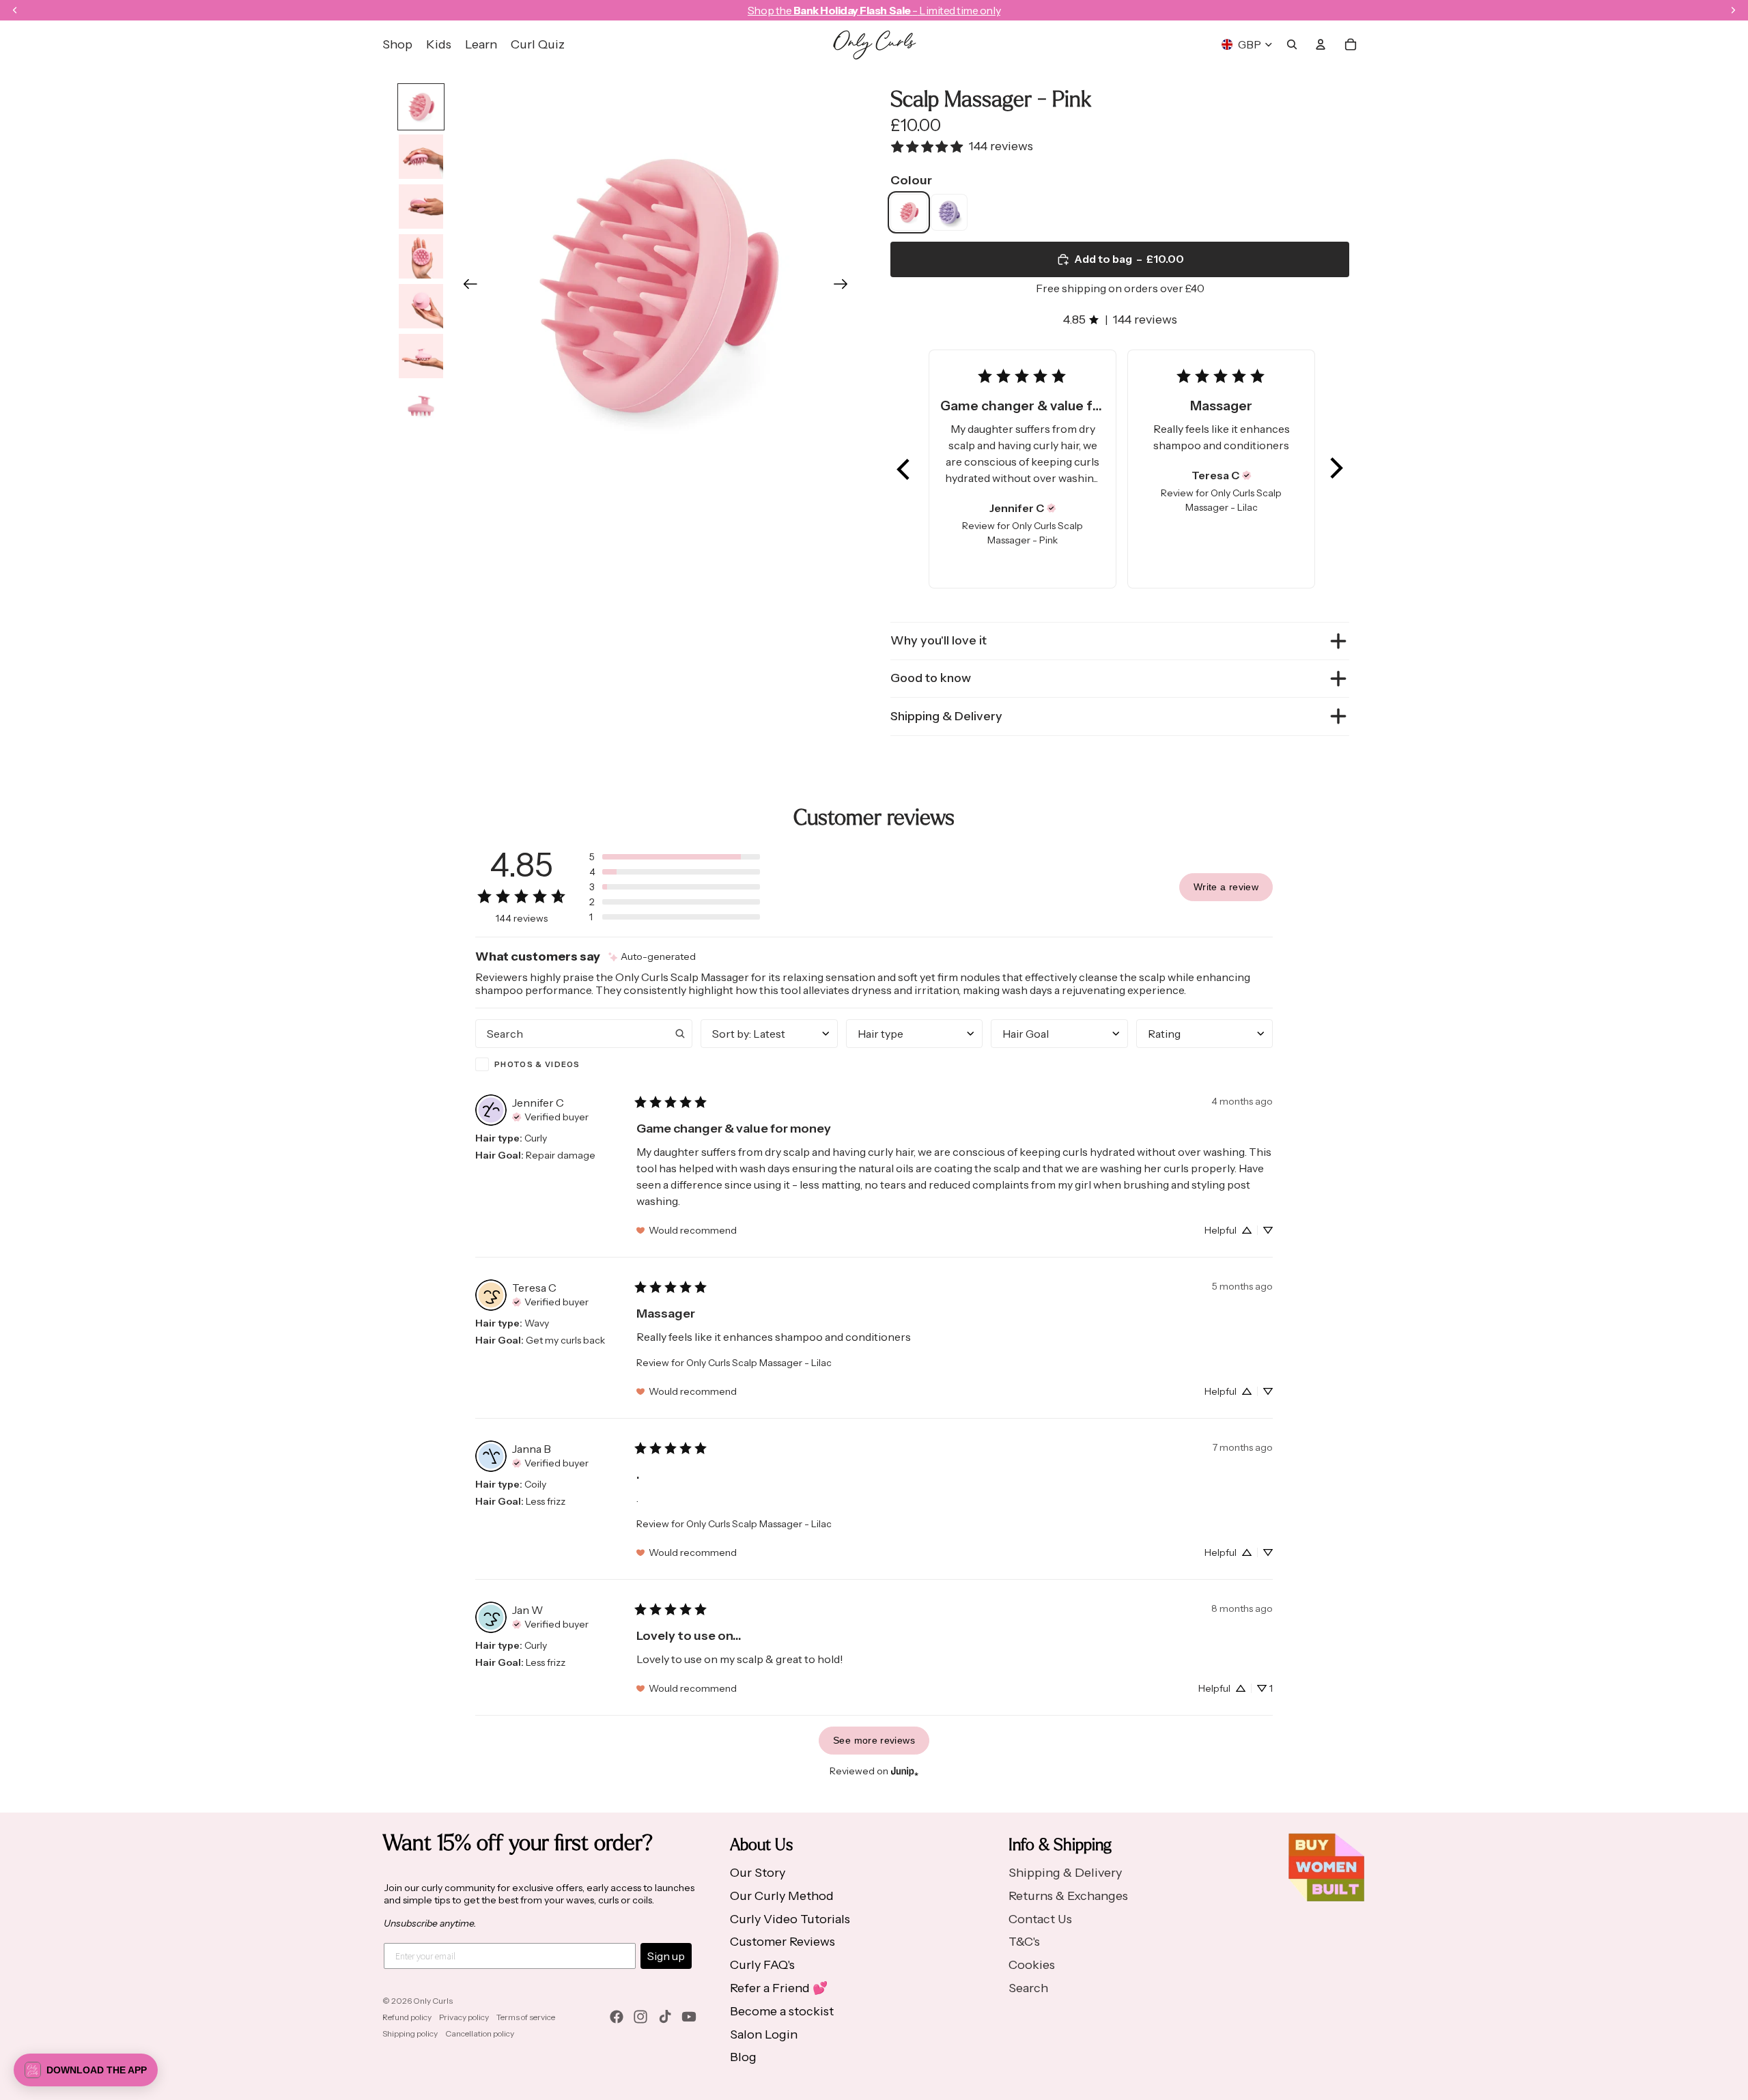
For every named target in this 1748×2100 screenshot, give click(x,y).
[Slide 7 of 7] (421, 406)
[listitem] (909, 212)
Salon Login (764, 2034)
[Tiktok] (665, 2017)
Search (1028, 1988)
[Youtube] (689, 2017)
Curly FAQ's (762, 1965)
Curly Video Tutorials (790, 1919)
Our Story (758, 1873)
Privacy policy (464, 2017)
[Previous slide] (466, 287)
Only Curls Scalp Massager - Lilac (759, 1363)
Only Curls (433, 2001)
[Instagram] (640, 2017)
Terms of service (526, 2017)
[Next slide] (845, 287)
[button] (904, 469)
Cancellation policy (480, 2033)
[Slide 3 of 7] (421, 207)
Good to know (931, 678)
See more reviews (874, 1740)
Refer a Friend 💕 (779, 1988)
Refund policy (407, 2017)
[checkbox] (584, 1064)
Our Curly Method (782, 1896)
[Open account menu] (1321, 44)
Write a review (1226, 887)
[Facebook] (617, 2017)
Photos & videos (537, 1064)
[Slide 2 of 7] (421, 157)
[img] (1052, 508)
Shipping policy (410, 2033)
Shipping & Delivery (946, 716)
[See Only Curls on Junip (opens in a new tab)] (905, 1771)
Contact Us (1040, 1919)
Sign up (666, 1956)
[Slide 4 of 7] (421, 256)
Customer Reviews (783, 1942)
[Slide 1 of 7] (421, 107)
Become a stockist (782, 2011)
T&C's (1024, 1942)
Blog (743, 2057)
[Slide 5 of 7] (421, 306)
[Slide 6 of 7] (421, 356)
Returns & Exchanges (1068, 1896)
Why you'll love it (939, 640)
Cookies (1032, 1965)
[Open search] (1292, 44)
